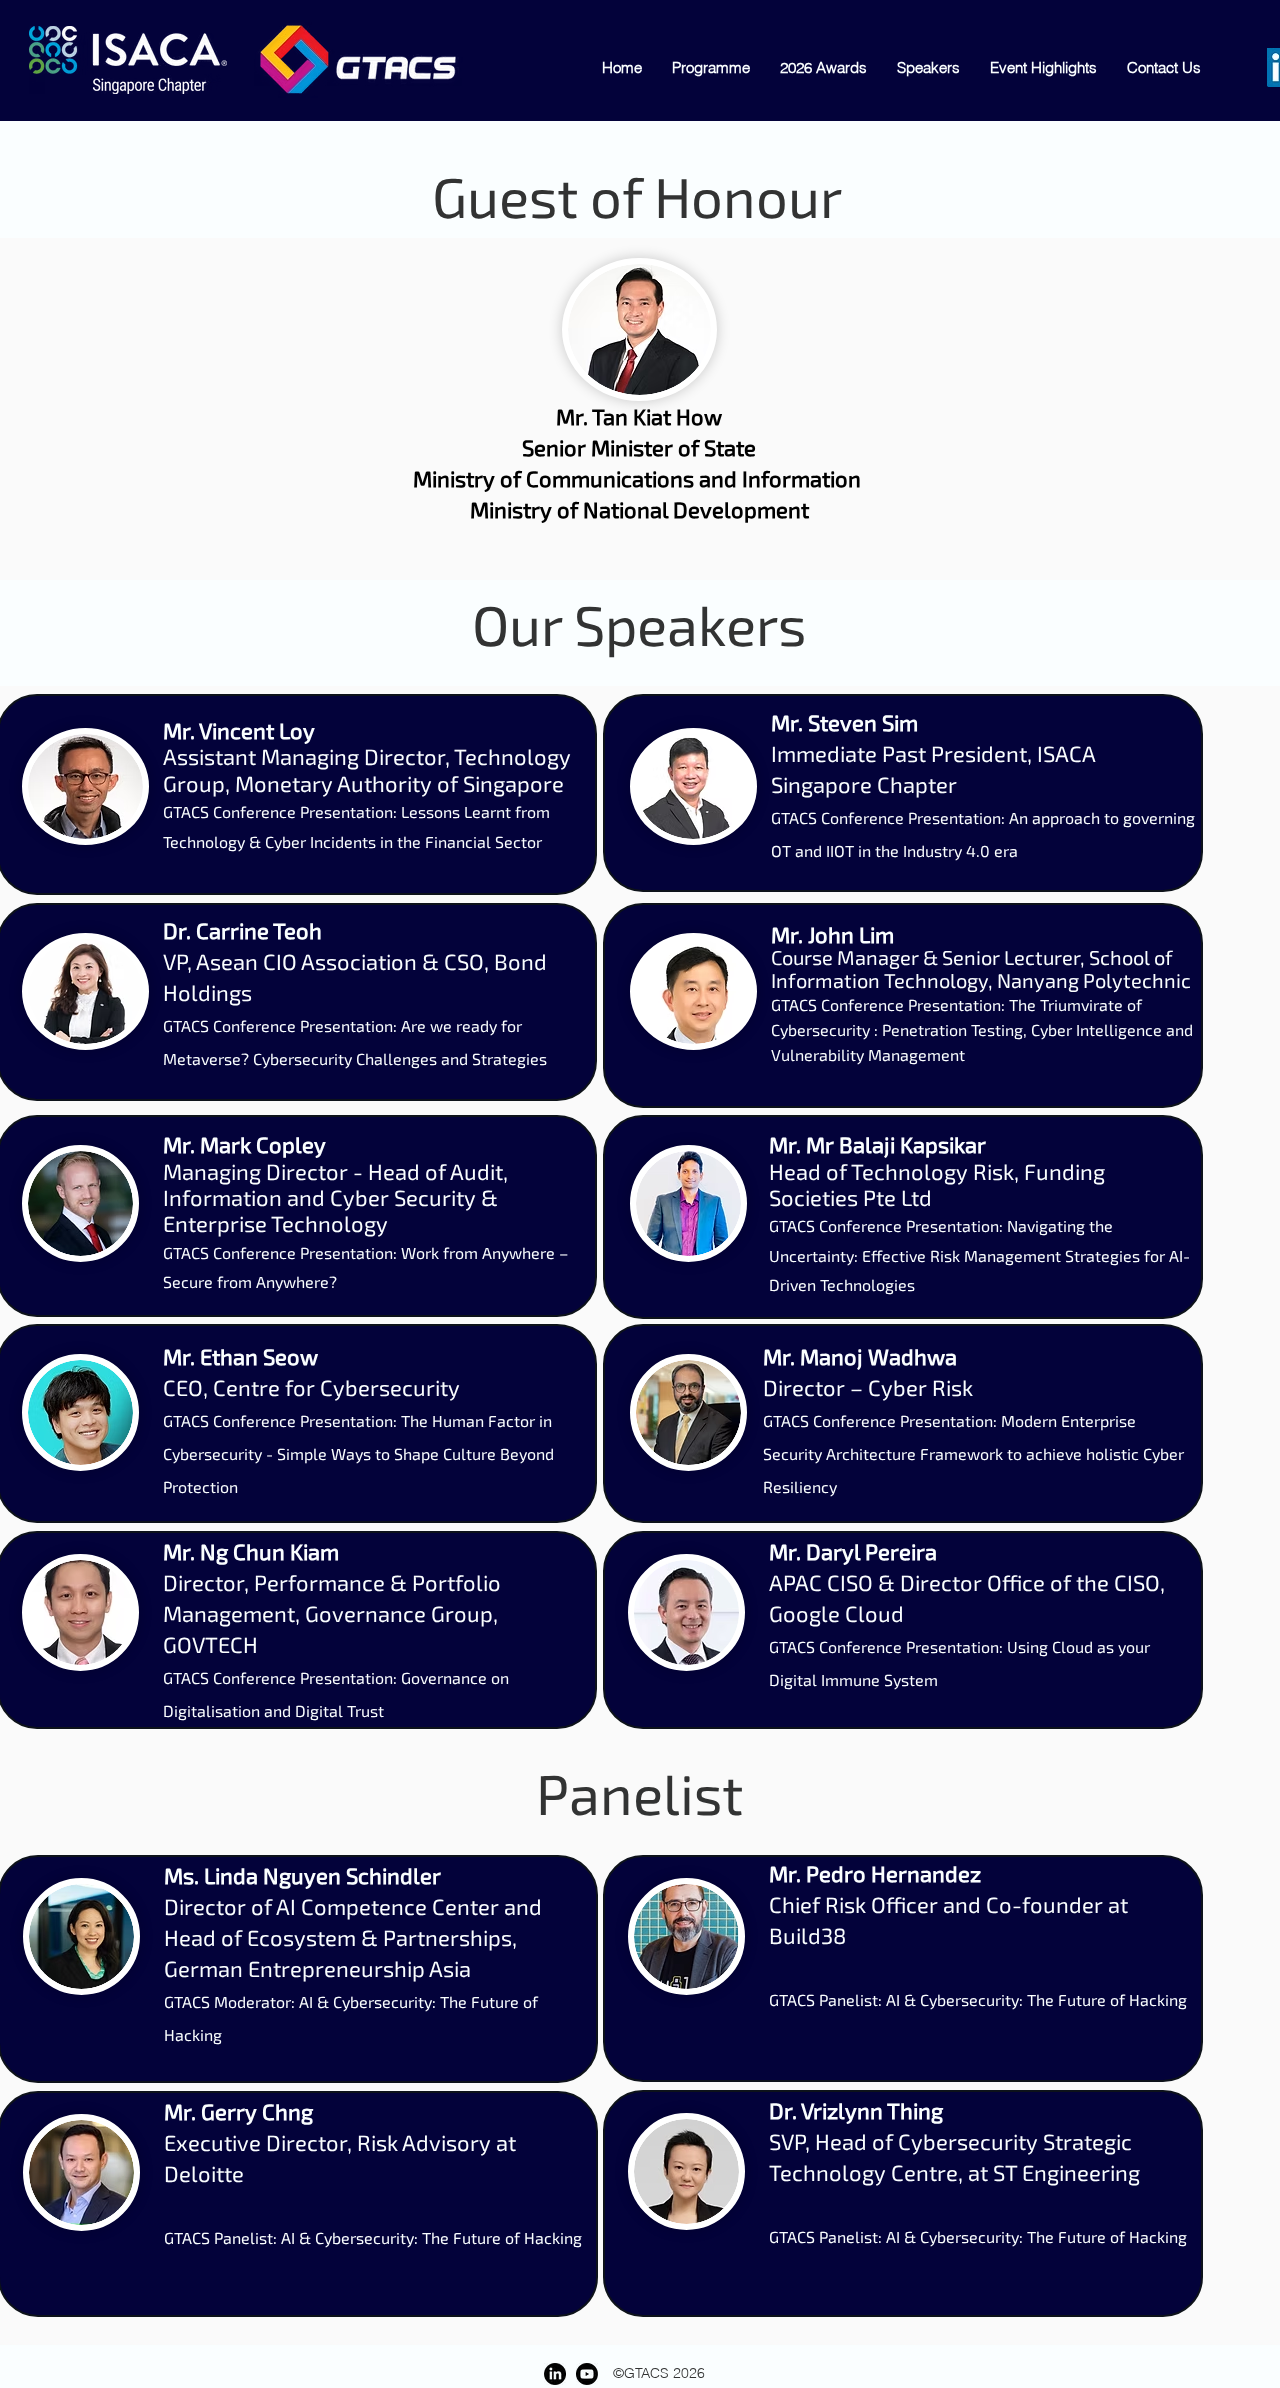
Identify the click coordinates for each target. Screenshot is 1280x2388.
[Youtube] (587, 2374)
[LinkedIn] (555, 2374)
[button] (1164, 67)
